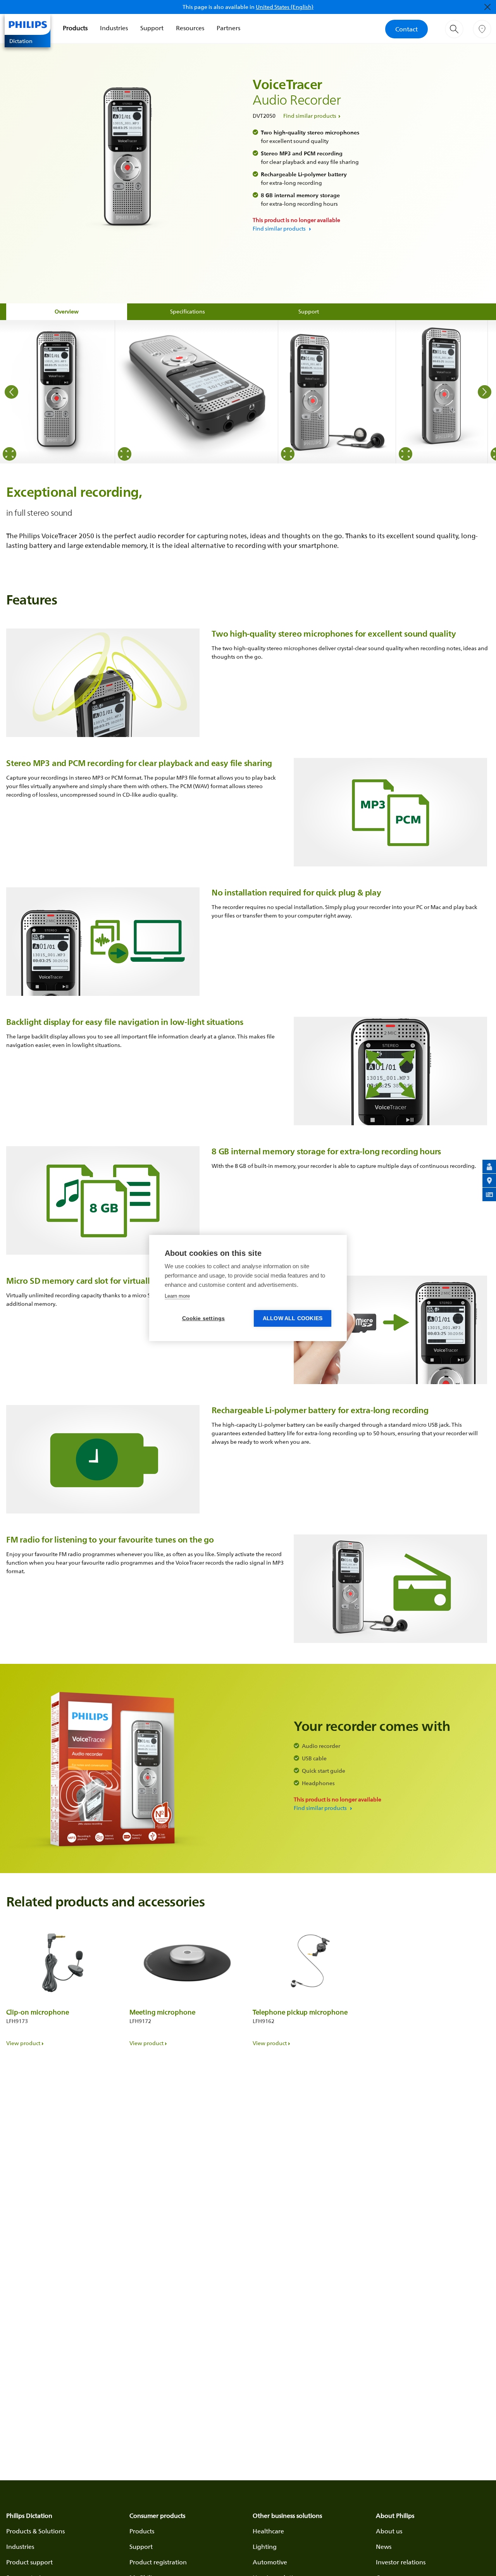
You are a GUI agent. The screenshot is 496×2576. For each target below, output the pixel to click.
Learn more (177, 1296)
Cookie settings (204, 1318)
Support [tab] (309, 311)
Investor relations (401, 2562)
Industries (114, 28)
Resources (190, 28)
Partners (228, 28)
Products (75, 28)
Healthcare (268, 2531)
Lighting (265, 2547)
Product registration (158, 2562)
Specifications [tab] (188, 311)
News (384, 2547)
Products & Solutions (35, 2531)
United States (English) (285, 7)
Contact (406, 29)
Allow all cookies (293, 1318)
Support (152, 28)
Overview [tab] (67, 311)
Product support (29, 2562)
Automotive (270, 2562)
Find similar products (310, 116)
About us (389, 2531)
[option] (58, 392)
